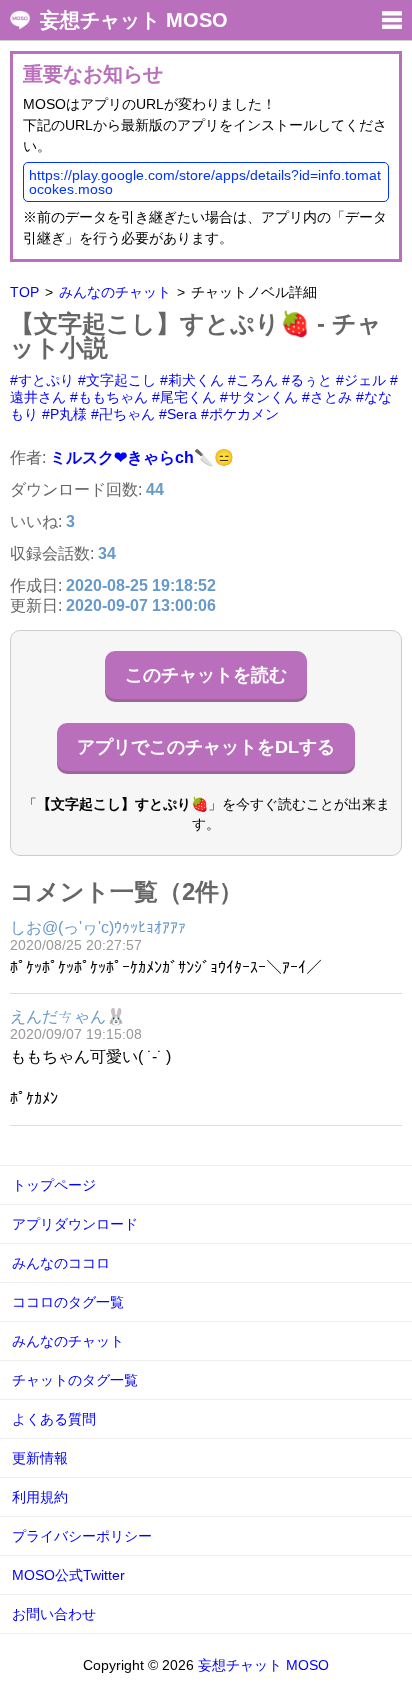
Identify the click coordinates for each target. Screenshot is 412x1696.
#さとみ (327, 397)
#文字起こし (117, 380)
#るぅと (307, 380)
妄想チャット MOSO (134, 20)
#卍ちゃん (123, 414)
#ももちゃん (109, 397)
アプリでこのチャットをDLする (206, 747)
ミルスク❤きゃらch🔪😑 (142, 457)
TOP (24, 292)
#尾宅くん (184, 397)
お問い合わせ (54, 1614)
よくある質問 (54, 1419)
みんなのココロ (61, 1263)
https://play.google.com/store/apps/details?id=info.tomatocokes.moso (205, 182)
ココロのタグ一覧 (68, 1302)
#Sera (178, 414)
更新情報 (40, 1458)
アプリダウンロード (75, 1224)
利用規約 (40, 1497)
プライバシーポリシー (82, 1536)
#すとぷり (42, 380)
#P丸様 (64, 414)
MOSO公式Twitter (68, 1575)
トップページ (54, 1185)
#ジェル (361, 380)
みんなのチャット (115, 292)
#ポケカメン (240, 414)
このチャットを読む (206, 675)
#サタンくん (259, 397)
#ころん (253, 380)
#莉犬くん (192, 380)
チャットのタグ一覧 (75, 1380)
